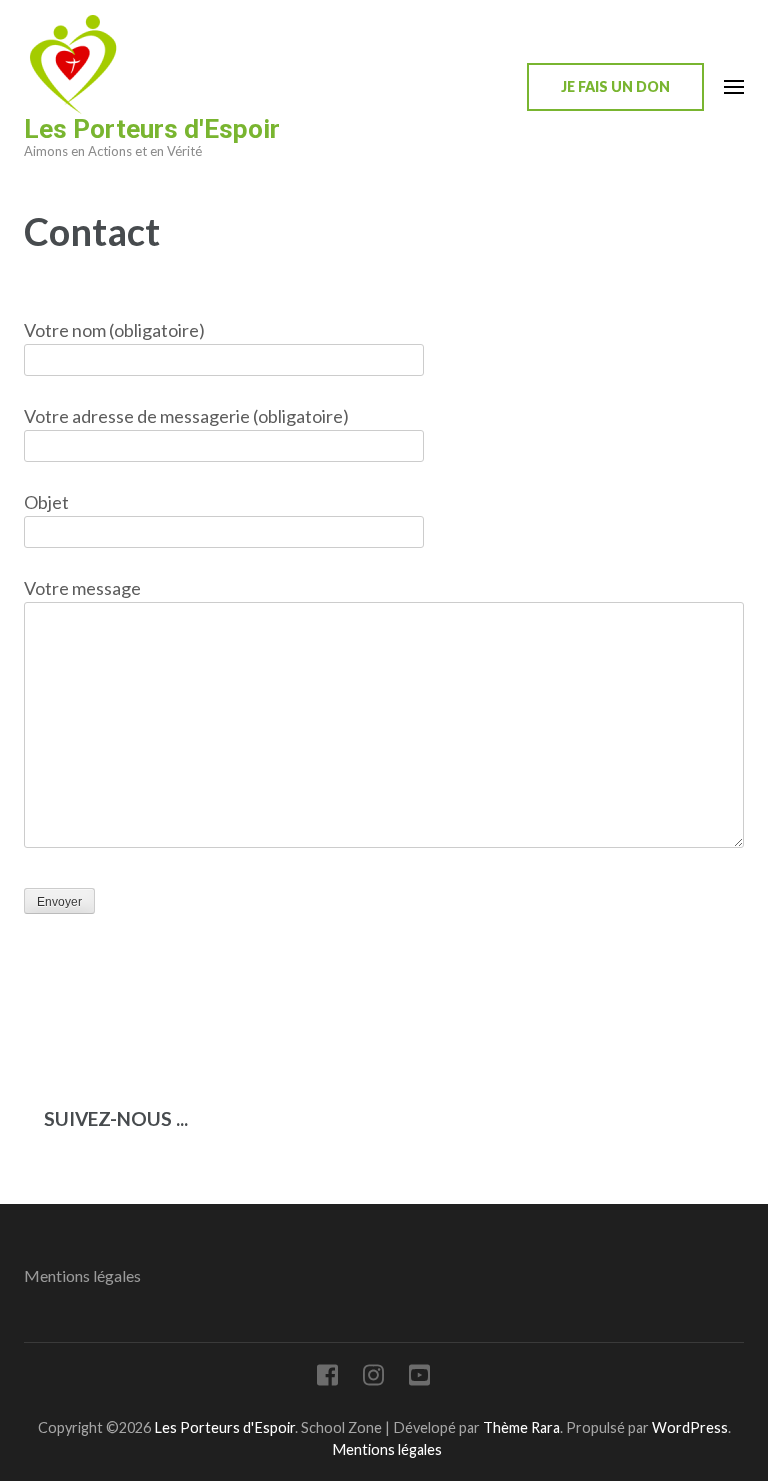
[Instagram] (373, 1378)
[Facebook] (327, 1378)
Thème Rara (521, 1427)
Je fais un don (615, 86)
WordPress (690, 1427)
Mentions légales (82, 1275)
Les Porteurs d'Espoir (152, 129)
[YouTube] (419, 1378)
